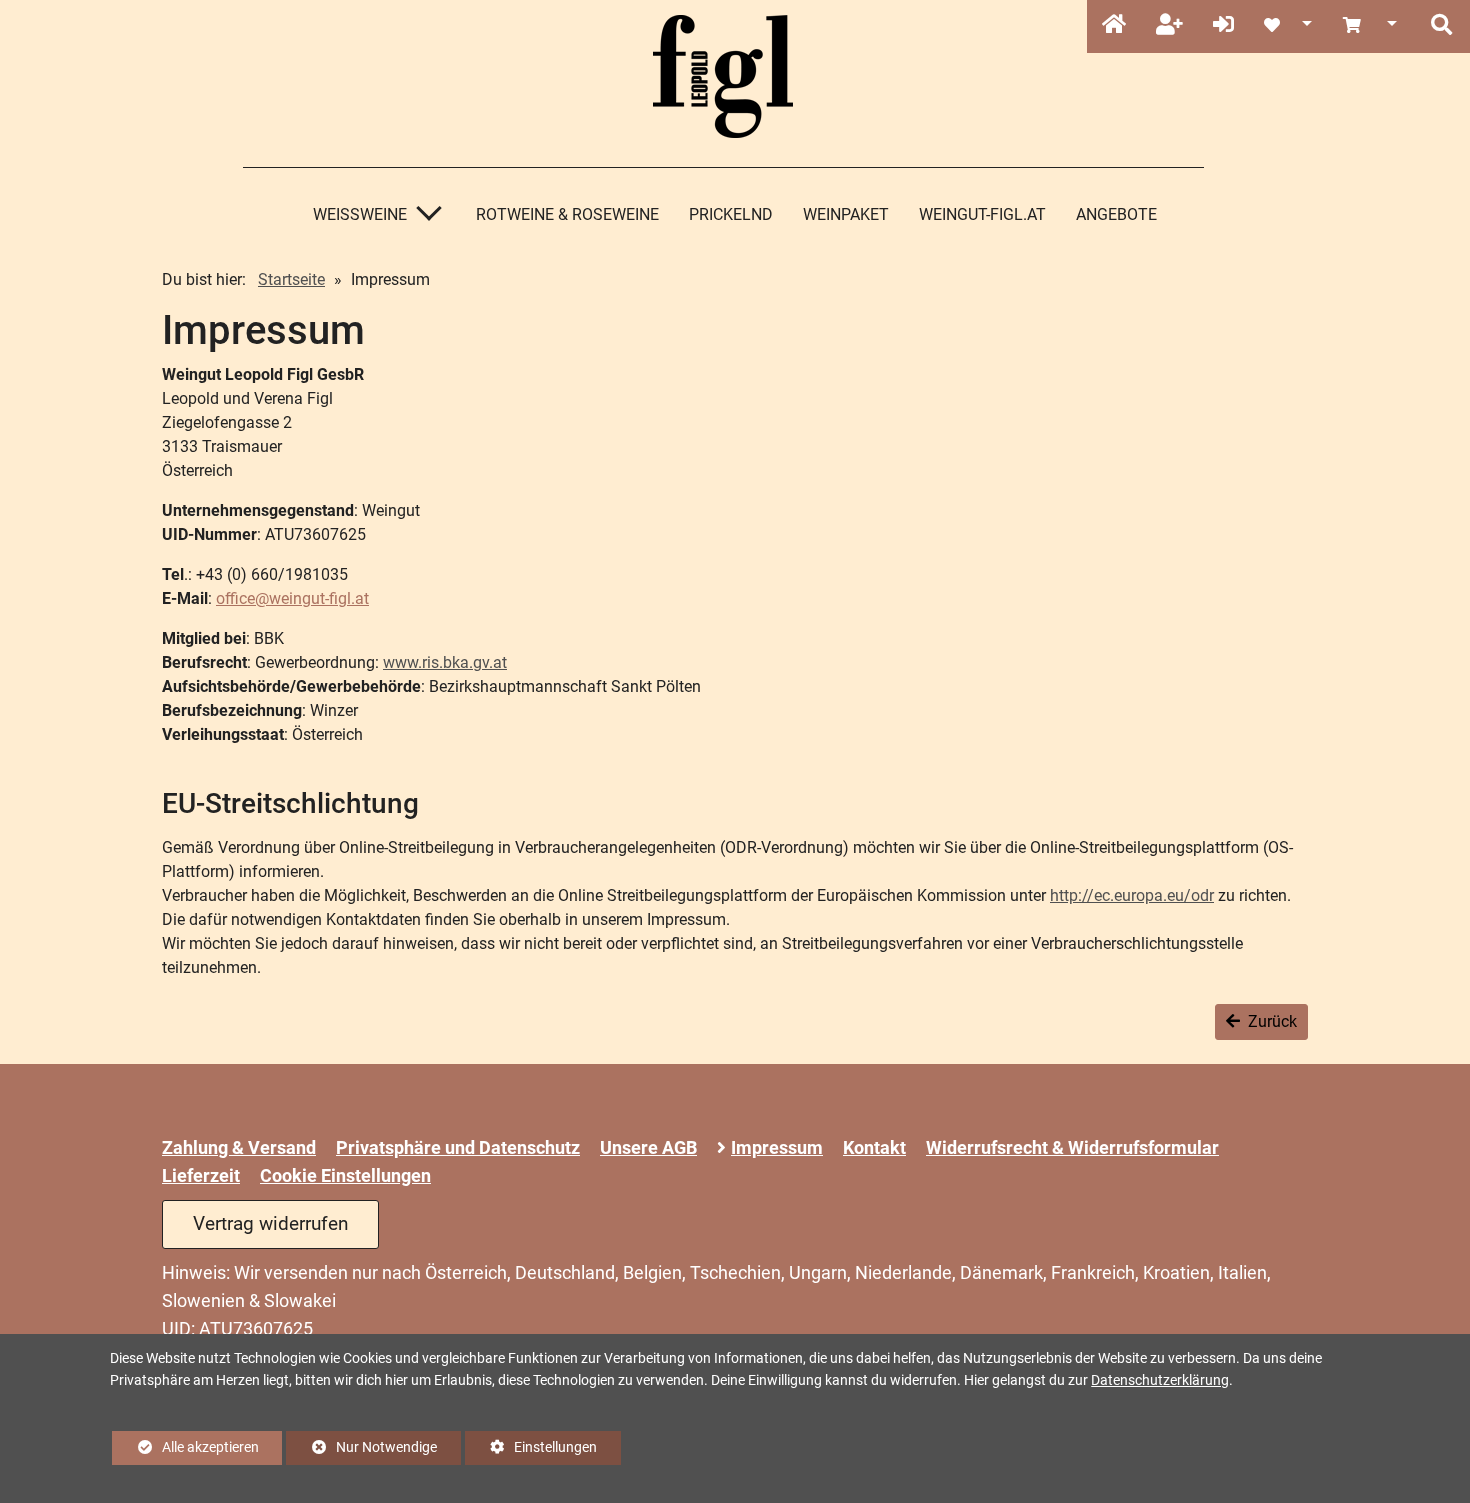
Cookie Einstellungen (345, 1176)
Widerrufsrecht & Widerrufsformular (1072, 1148)
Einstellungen (531, 1452)
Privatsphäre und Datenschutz (458, 1148)
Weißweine (360, 214)
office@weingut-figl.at (292, 598)
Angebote (1116, 214)
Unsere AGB (648, 1148)
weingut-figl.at (982, 214)
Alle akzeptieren (185, 1447)
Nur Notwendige (361, 1452)
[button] (1441, 26)
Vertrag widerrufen (270, 1223)
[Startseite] (1114, 26)
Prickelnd (731, 214)
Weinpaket (846, 214)
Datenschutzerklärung (1160, 1380)
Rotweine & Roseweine (567, 214)
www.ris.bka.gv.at (445, 662)
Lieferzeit (201, 1176)
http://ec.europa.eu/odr (1132, 895)
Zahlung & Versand (239, 1148)
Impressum (777, 1148)
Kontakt (874, 1148)
